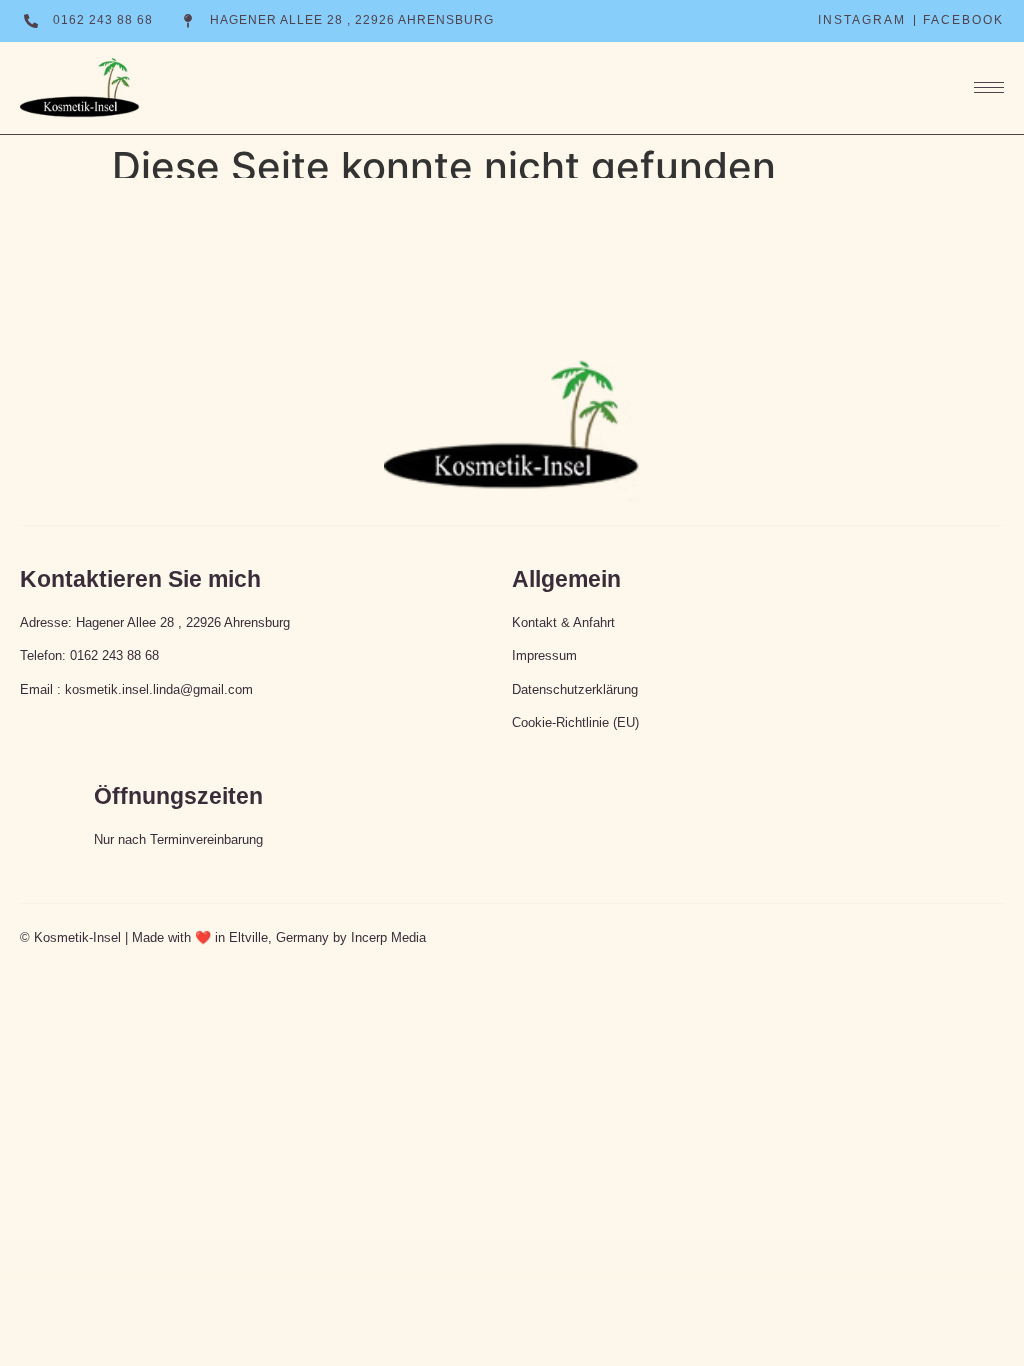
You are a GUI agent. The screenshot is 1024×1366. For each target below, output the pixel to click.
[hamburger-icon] (979, 87)
